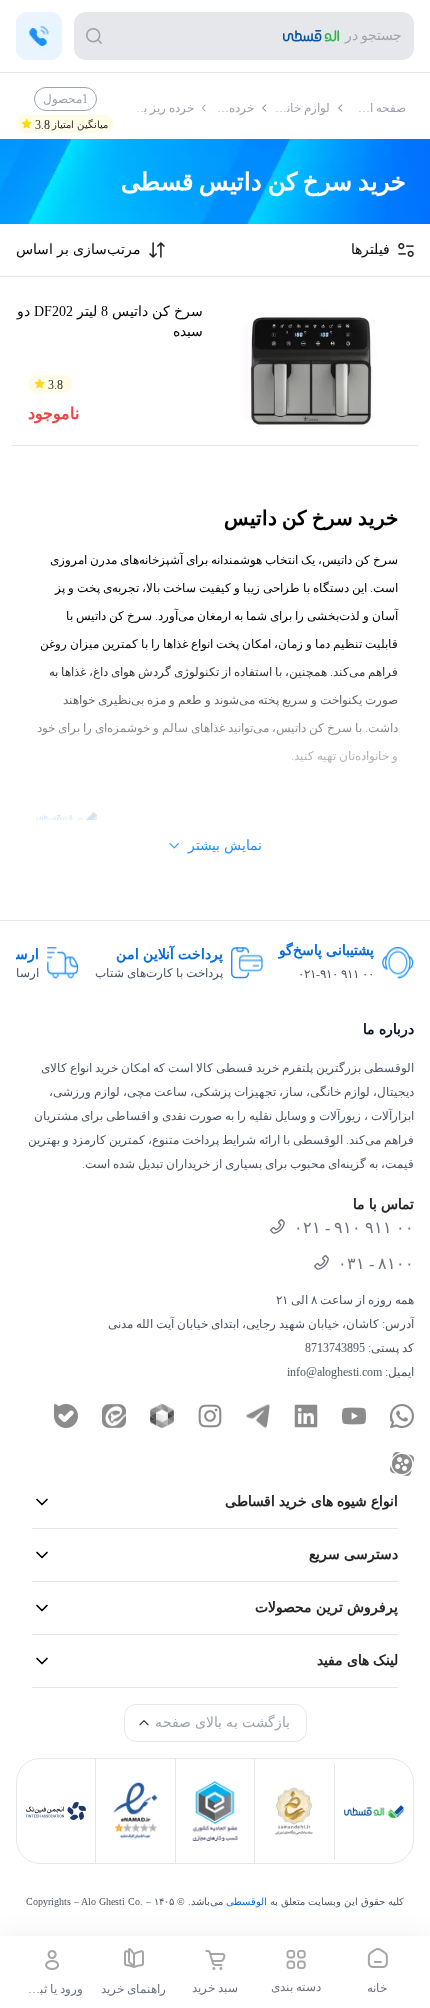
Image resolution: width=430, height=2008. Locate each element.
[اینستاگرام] (210, 1416)
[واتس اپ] (402, 1416)
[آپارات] (402, 1464)
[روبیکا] (162, 1416)
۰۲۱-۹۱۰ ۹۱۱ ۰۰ (336, 974)
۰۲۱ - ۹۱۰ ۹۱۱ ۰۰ (354, 1227)
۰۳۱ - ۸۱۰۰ (376, 1263)
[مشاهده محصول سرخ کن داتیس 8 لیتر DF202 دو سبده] (310, 365)
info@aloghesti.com (334, 1372)
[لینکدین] (306, 1416)
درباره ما (388, 1029)
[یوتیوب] (354, 1416)
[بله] (66, 1416)
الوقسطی (246, 1901)
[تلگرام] (258, 1416)
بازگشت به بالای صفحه (222, 1722)
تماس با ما (383, 1204)
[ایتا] (114, 1416)
